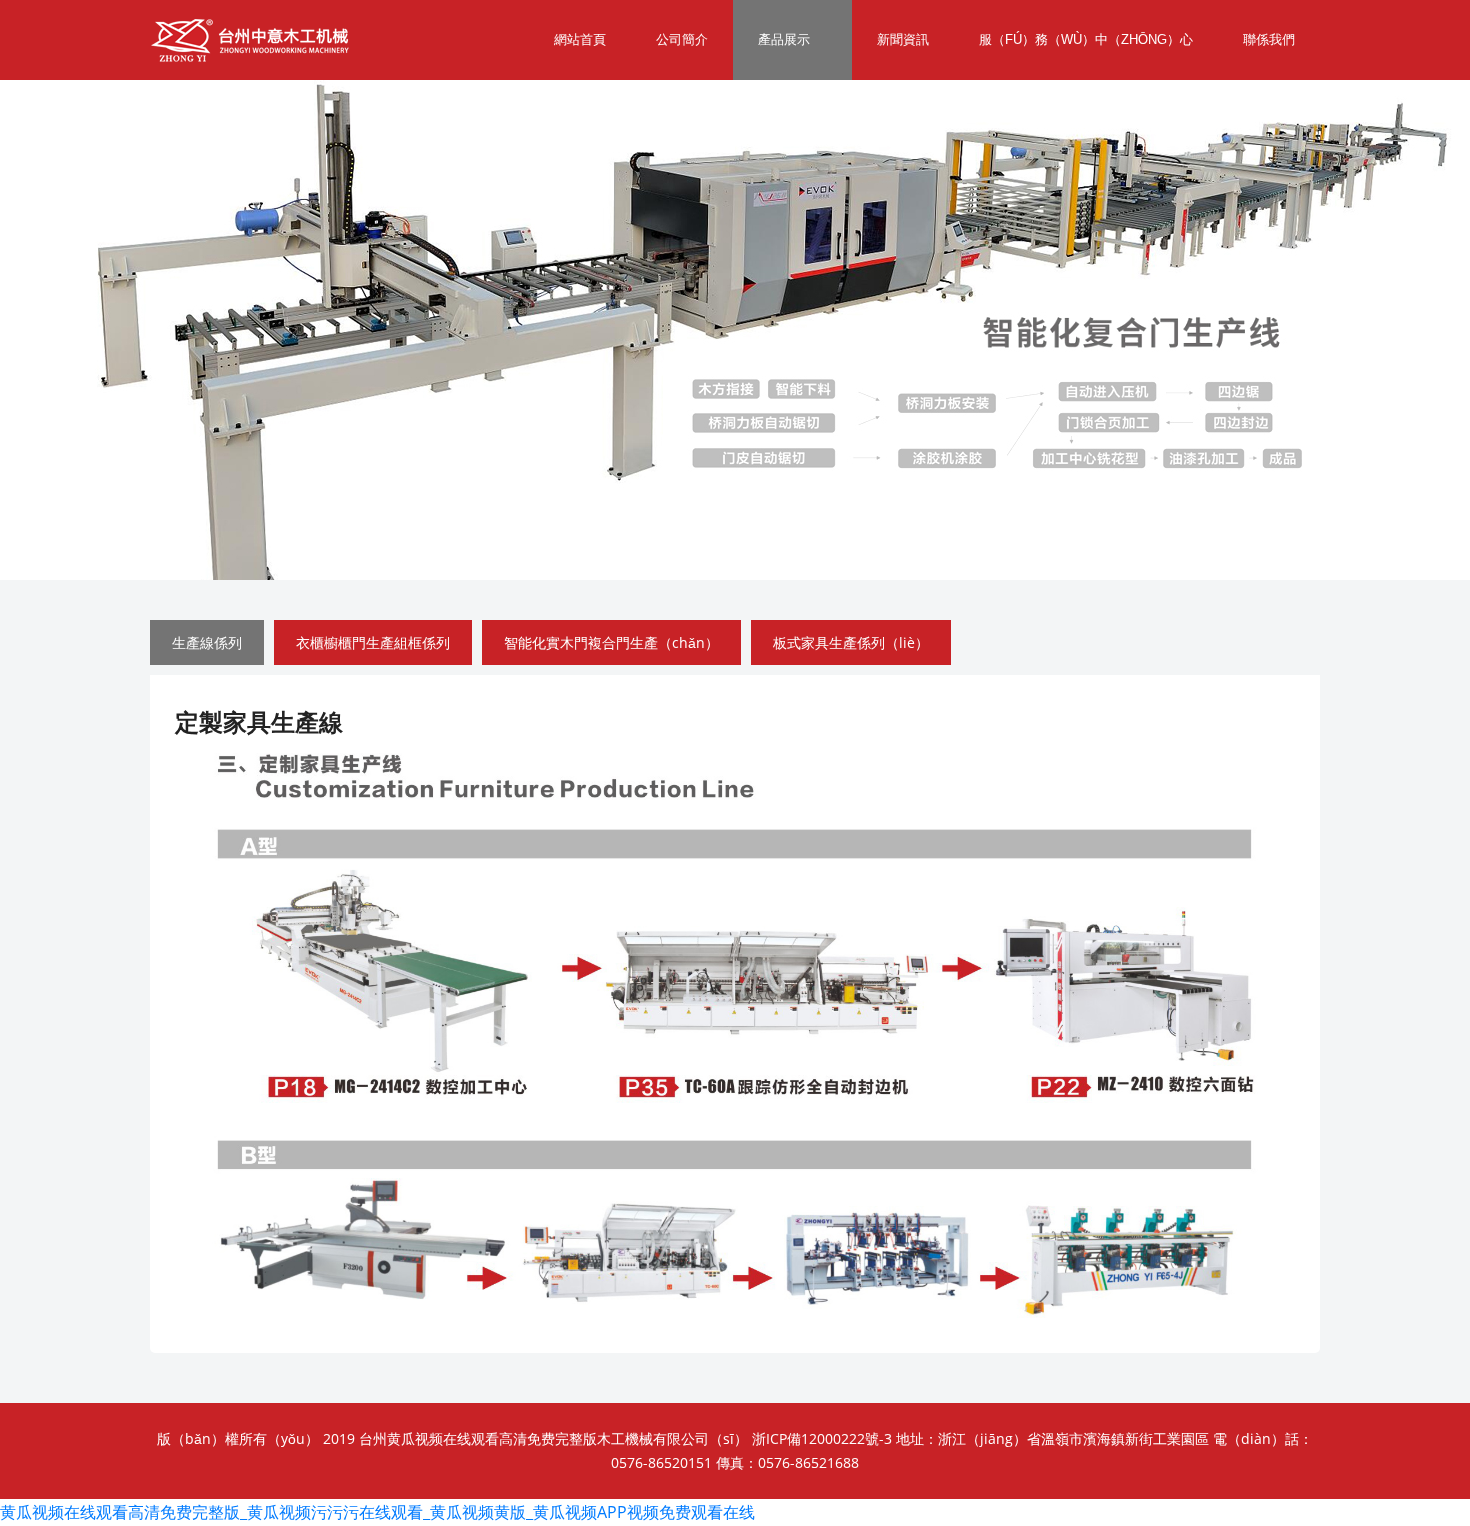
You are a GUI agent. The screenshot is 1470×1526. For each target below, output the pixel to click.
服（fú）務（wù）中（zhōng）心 (1086, 39)
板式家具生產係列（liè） (851, 642)
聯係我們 (1269, 39)
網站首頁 (580, 39)
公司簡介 (682, 39)
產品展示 (784, 39)
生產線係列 (207, 642)
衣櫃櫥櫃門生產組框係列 (373, 642)
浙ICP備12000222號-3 (822, 1438)
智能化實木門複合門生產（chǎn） (611, 642)
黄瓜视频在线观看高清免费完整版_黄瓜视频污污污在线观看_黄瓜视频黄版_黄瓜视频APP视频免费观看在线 (377, 1512)
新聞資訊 (903, 39)
